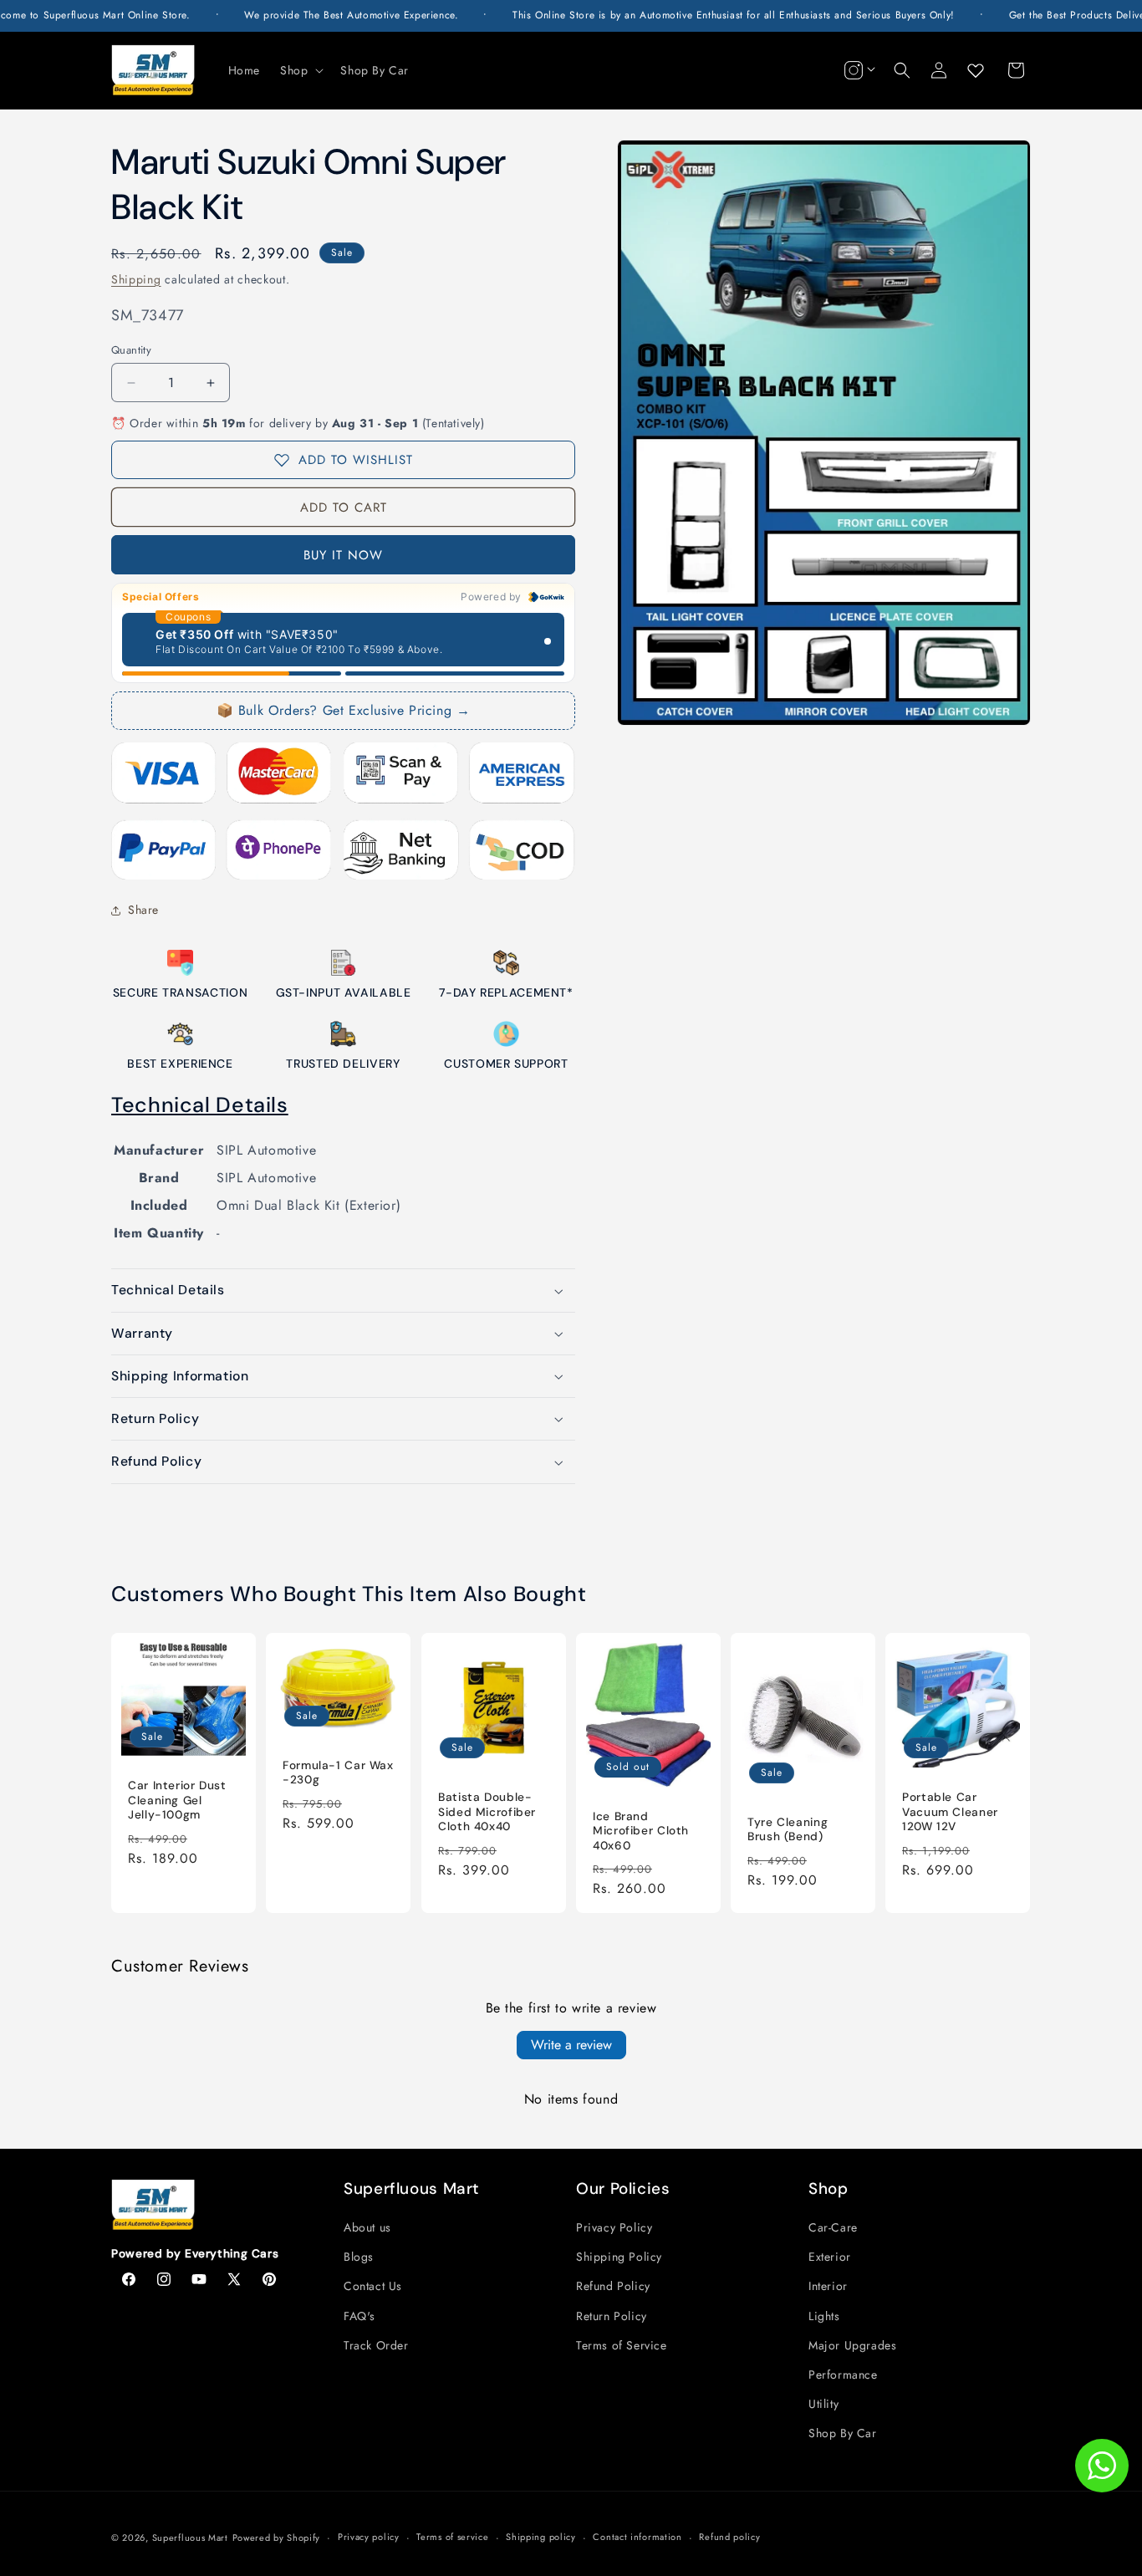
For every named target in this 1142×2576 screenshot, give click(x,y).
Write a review (571, 2045)
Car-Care (833, 2227)
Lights (824, 2316)
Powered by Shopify (277, 2538)
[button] (300, 70)
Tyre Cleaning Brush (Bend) (788, 1830)
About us (367, 2227)
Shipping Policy (619, 2257)
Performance (843, 2375)
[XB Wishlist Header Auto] (976, 70)
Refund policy (729, 2537)
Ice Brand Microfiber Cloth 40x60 (641, 1831)
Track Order (376, 2345)
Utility (823, 2404)
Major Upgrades (852, 2345)
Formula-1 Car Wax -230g (338, 1773)
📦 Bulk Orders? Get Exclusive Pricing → (344, 710)
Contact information (637, 2537)
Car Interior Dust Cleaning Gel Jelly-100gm (177, 1800)
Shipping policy (541, 2537)
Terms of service (452, 2537)
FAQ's (359, 2316)
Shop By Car (843, 2433)
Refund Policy (613, 2286)
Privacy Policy (614, 2227)
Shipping (136, 279)
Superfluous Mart (190, 2538)
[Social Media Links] (858, 70)
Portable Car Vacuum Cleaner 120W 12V (950, 1812)
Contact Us (373, 2286)
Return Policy (612, 2316)
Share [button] (143, 910)
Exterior (830, 2257)
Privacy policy (369, 2537)
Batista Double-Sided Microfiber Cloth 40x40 (487, 1812)
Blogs (359, 2257)
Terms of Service (622, 2345)
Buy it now (343, 555)
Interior (828, 2286)
